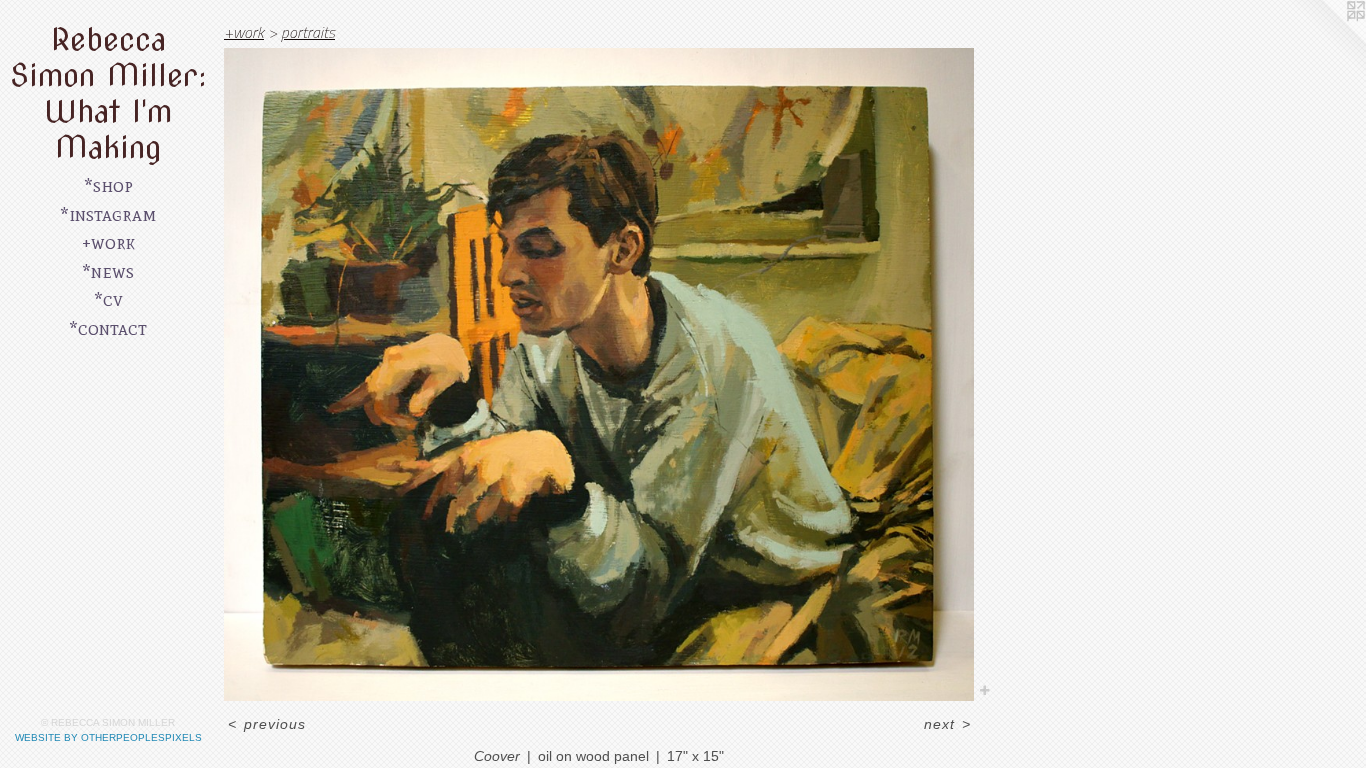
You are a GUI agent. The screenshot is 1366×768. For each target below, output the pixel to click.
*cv (108, 299)
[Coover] (599, 374)
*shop (108, 185)
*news (108, 271)
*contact (108, 328)
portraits (308, 32)
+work (108, 242)
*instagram (108, 214)
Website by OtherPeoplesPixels (108, 737)
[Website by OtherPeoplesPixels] (1326, 40)
